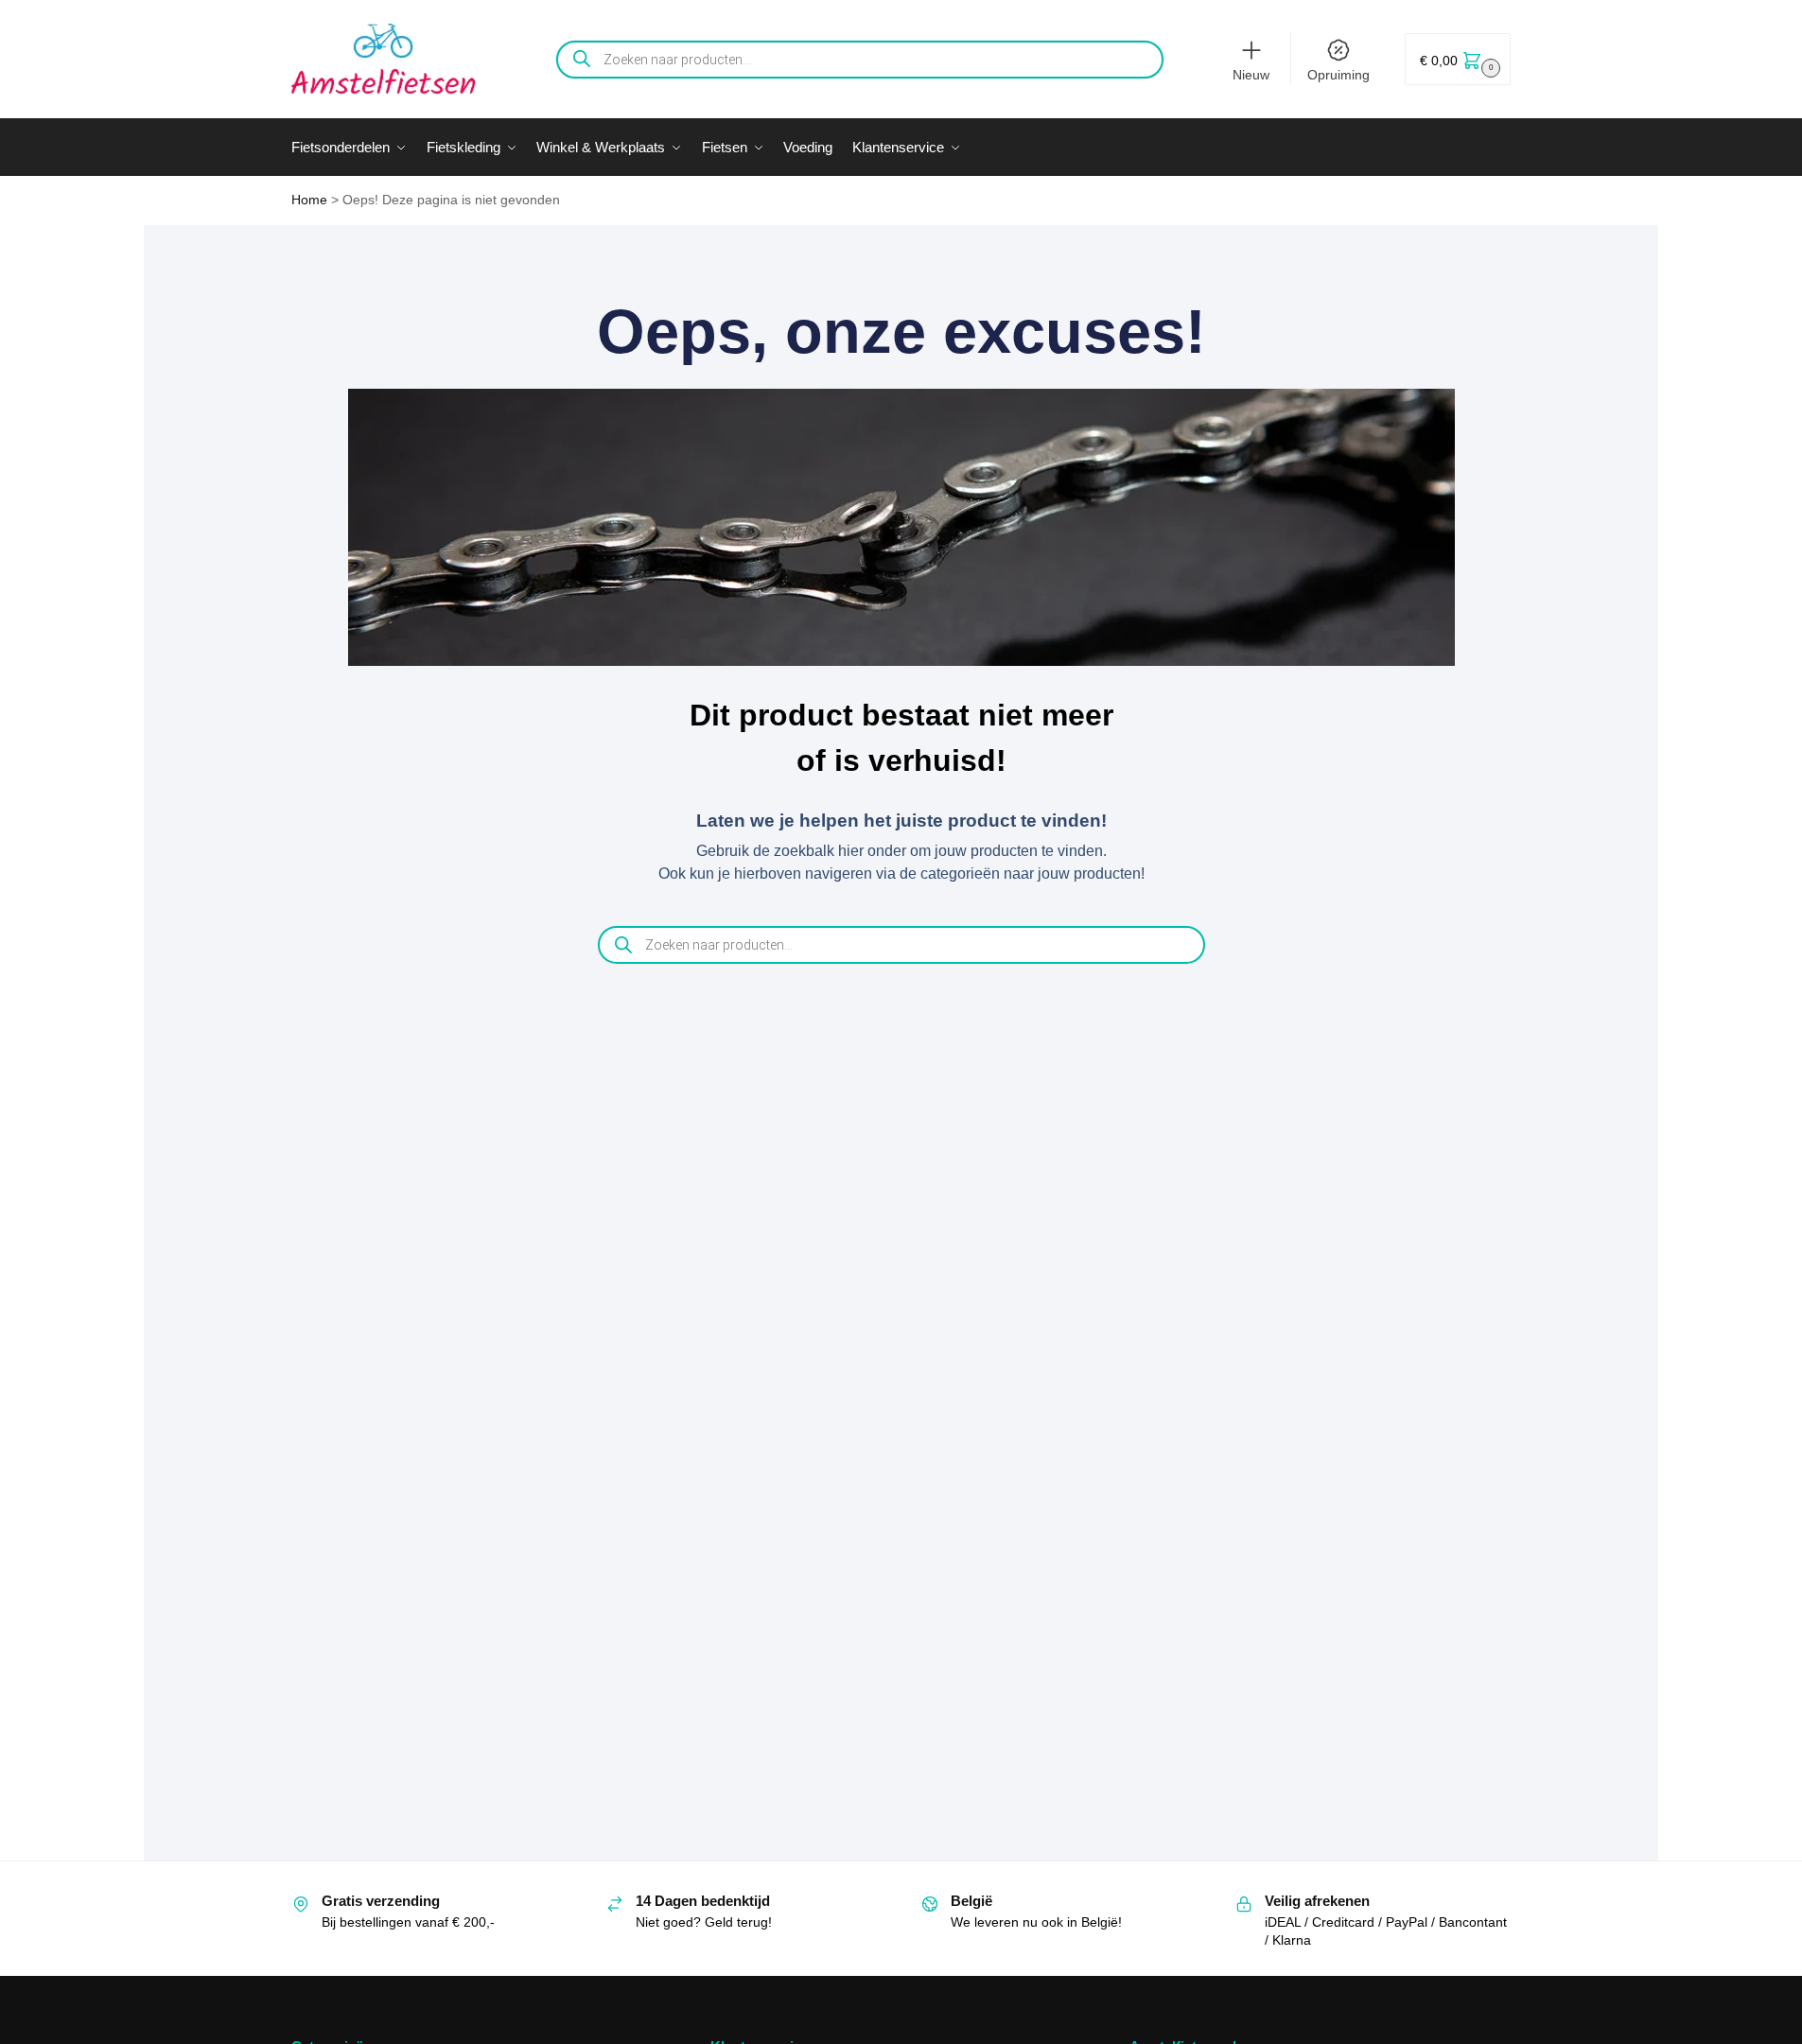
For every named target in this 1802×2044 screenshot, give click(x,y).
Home (309, 200)
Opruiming (1338, 75)
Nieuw (1251, 75)
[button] (1458, 59)
